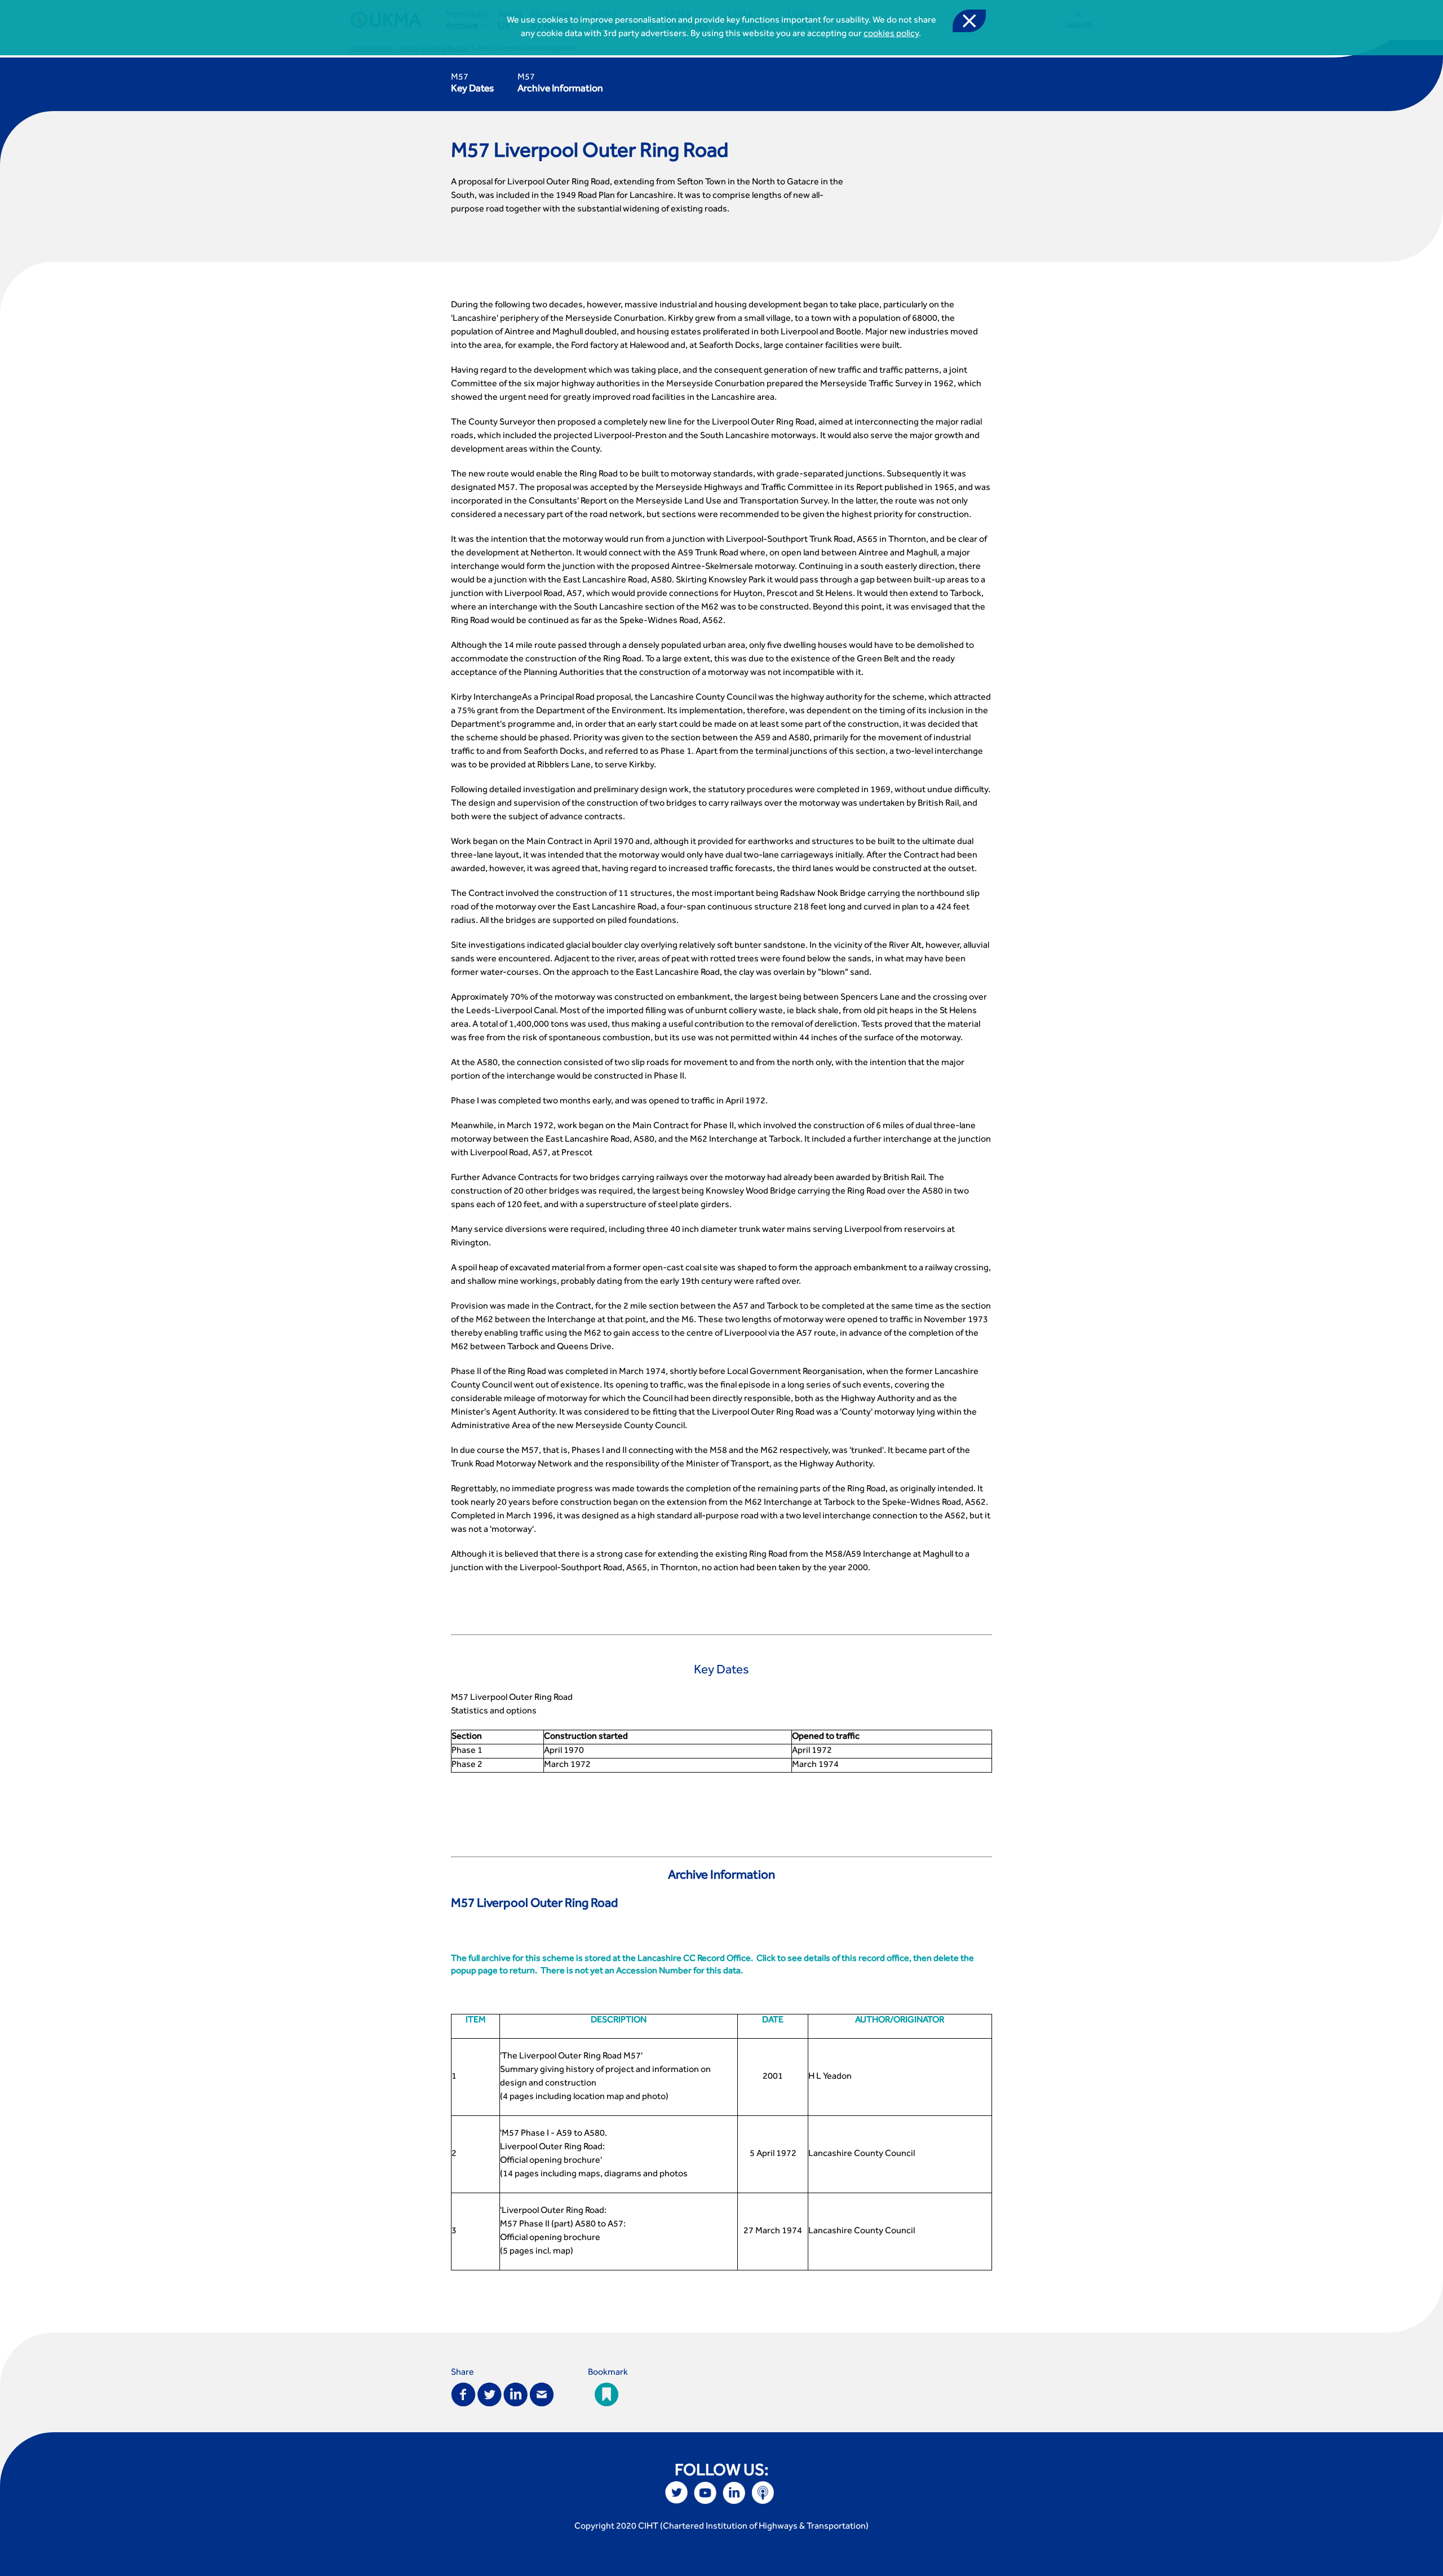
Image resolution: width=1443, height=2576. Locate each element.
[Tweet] (490, 2394)
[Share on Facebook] (463, 2394)
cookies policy (891, 34)
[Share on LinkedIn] (515, 2394)
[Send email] (542, 2394)
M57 (472, 84)
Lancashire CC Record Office (694, 1959)
